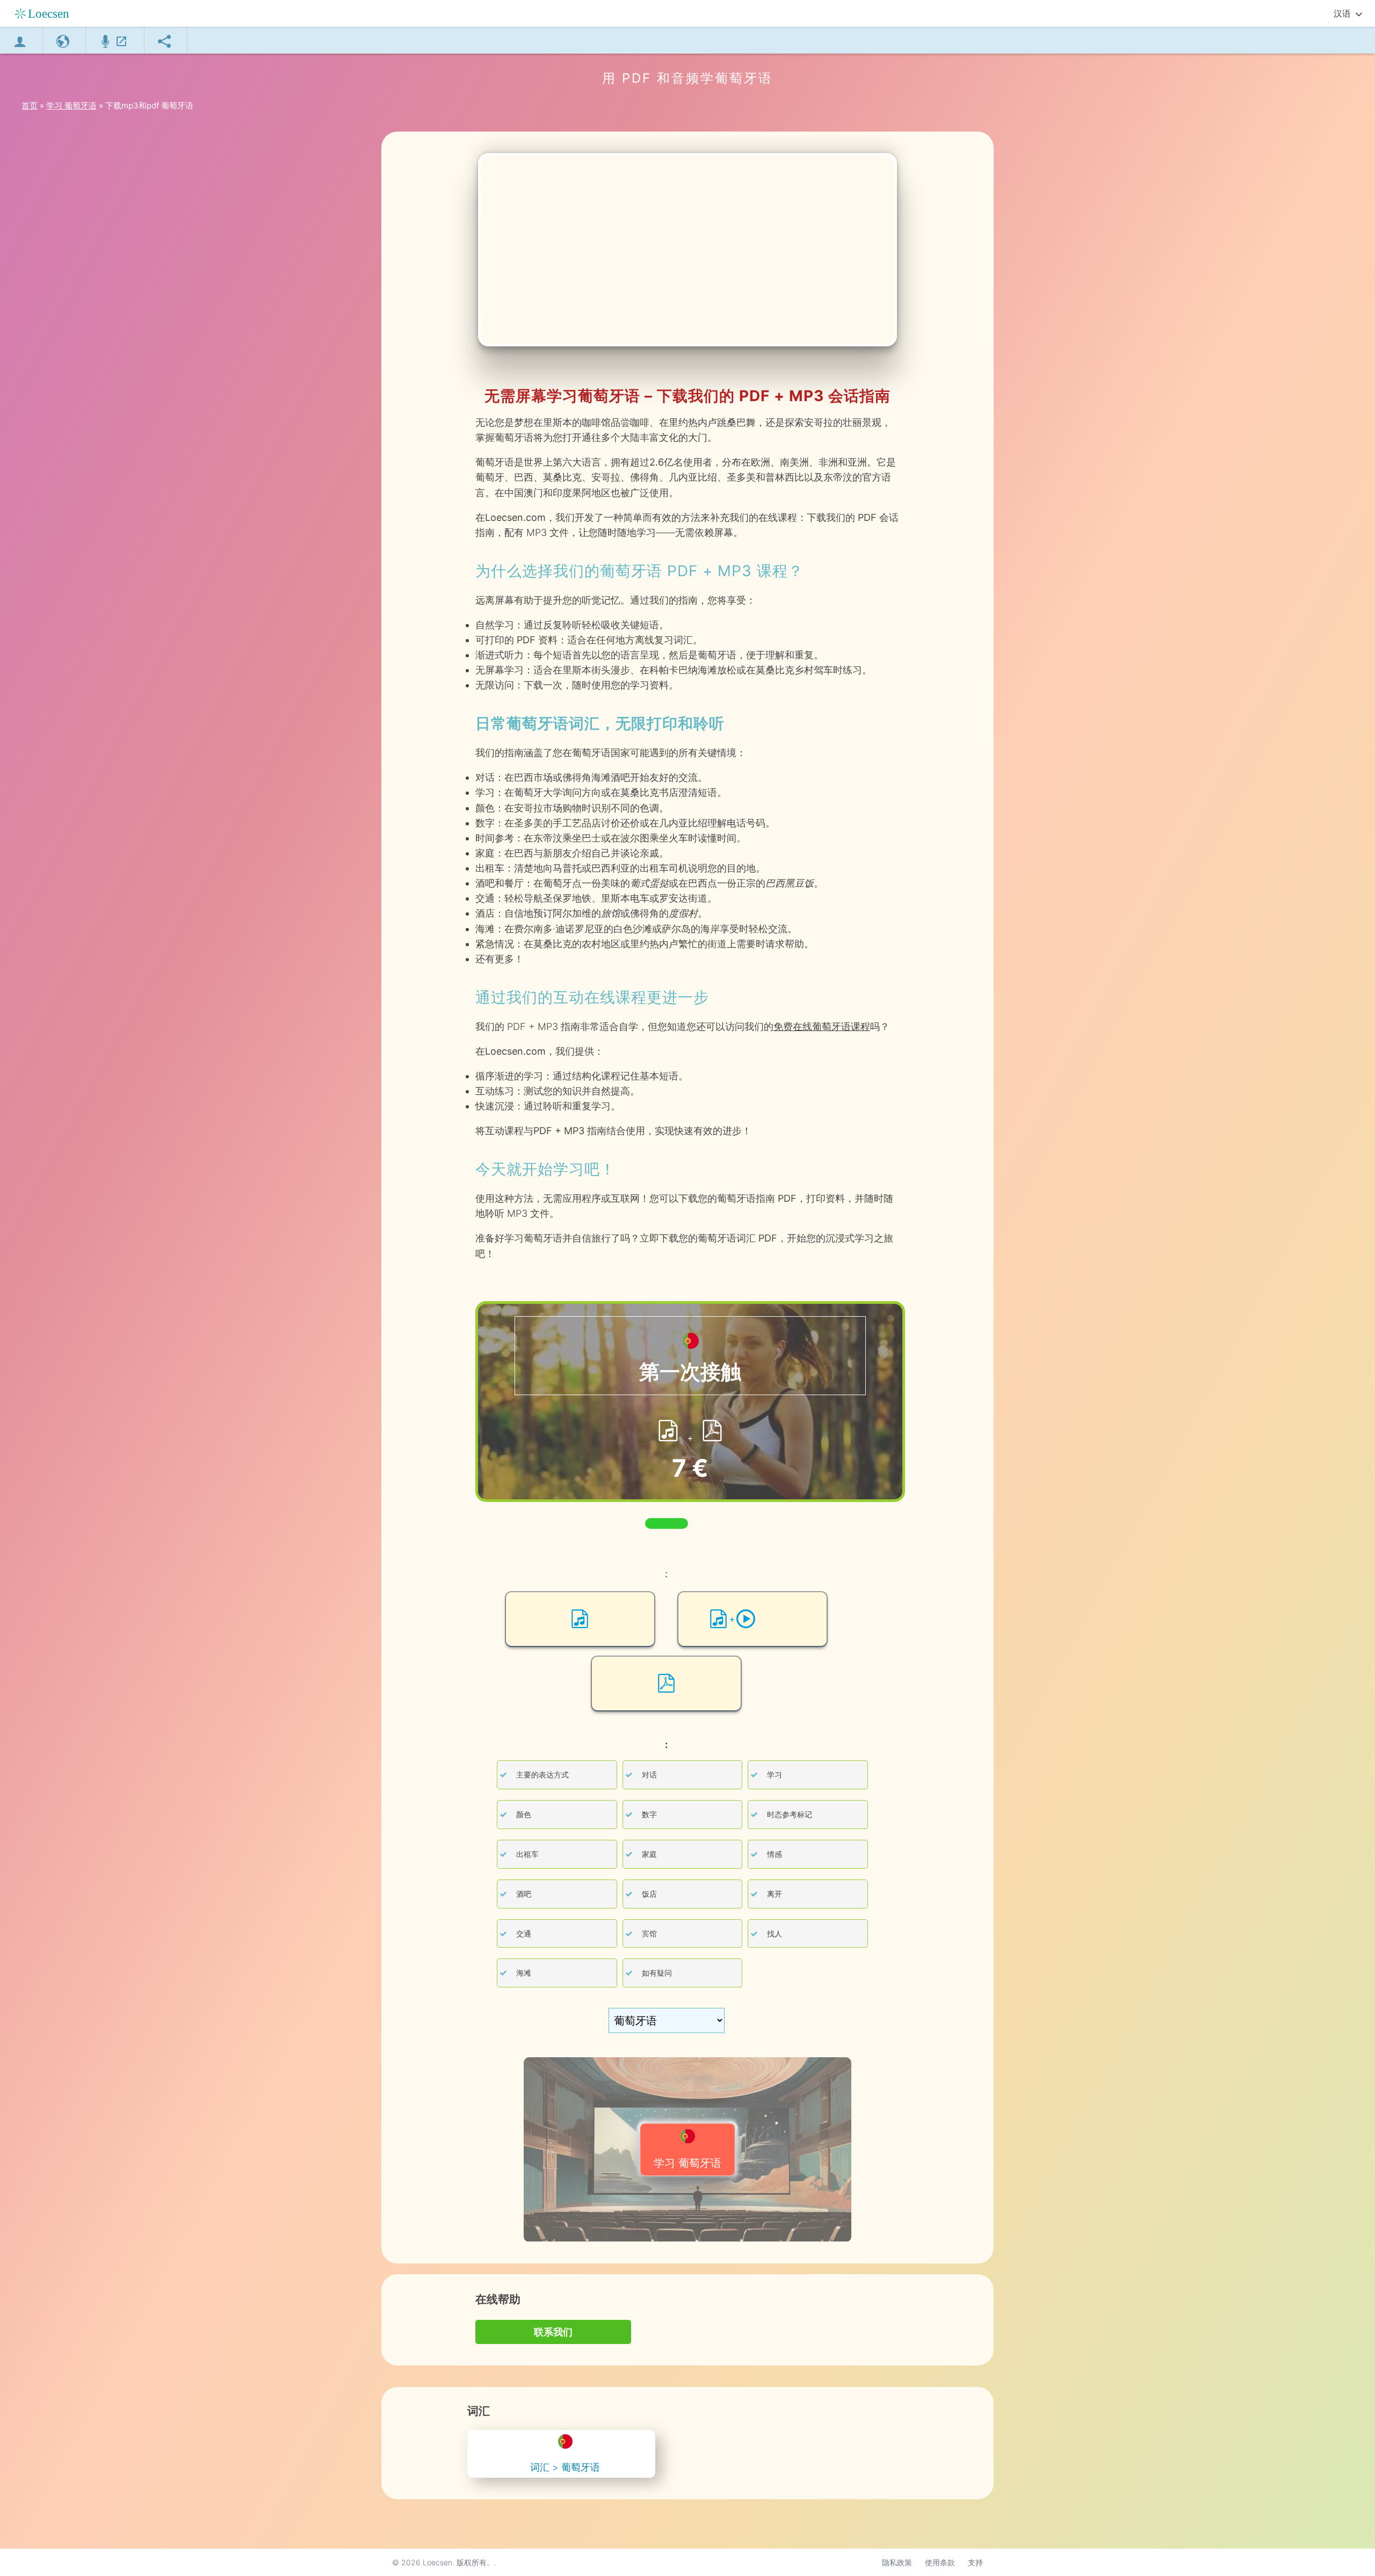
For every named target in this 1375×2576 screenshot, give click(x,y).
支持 (975, 2562)
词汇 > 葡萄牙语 (565, 2467)
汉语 (1342, 13)
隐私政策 (897, 2562)
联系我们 (553, 2332)
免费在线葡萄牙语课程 (822, 1026)
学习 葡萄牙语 (687, 2163)
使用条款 (940, 2562)
